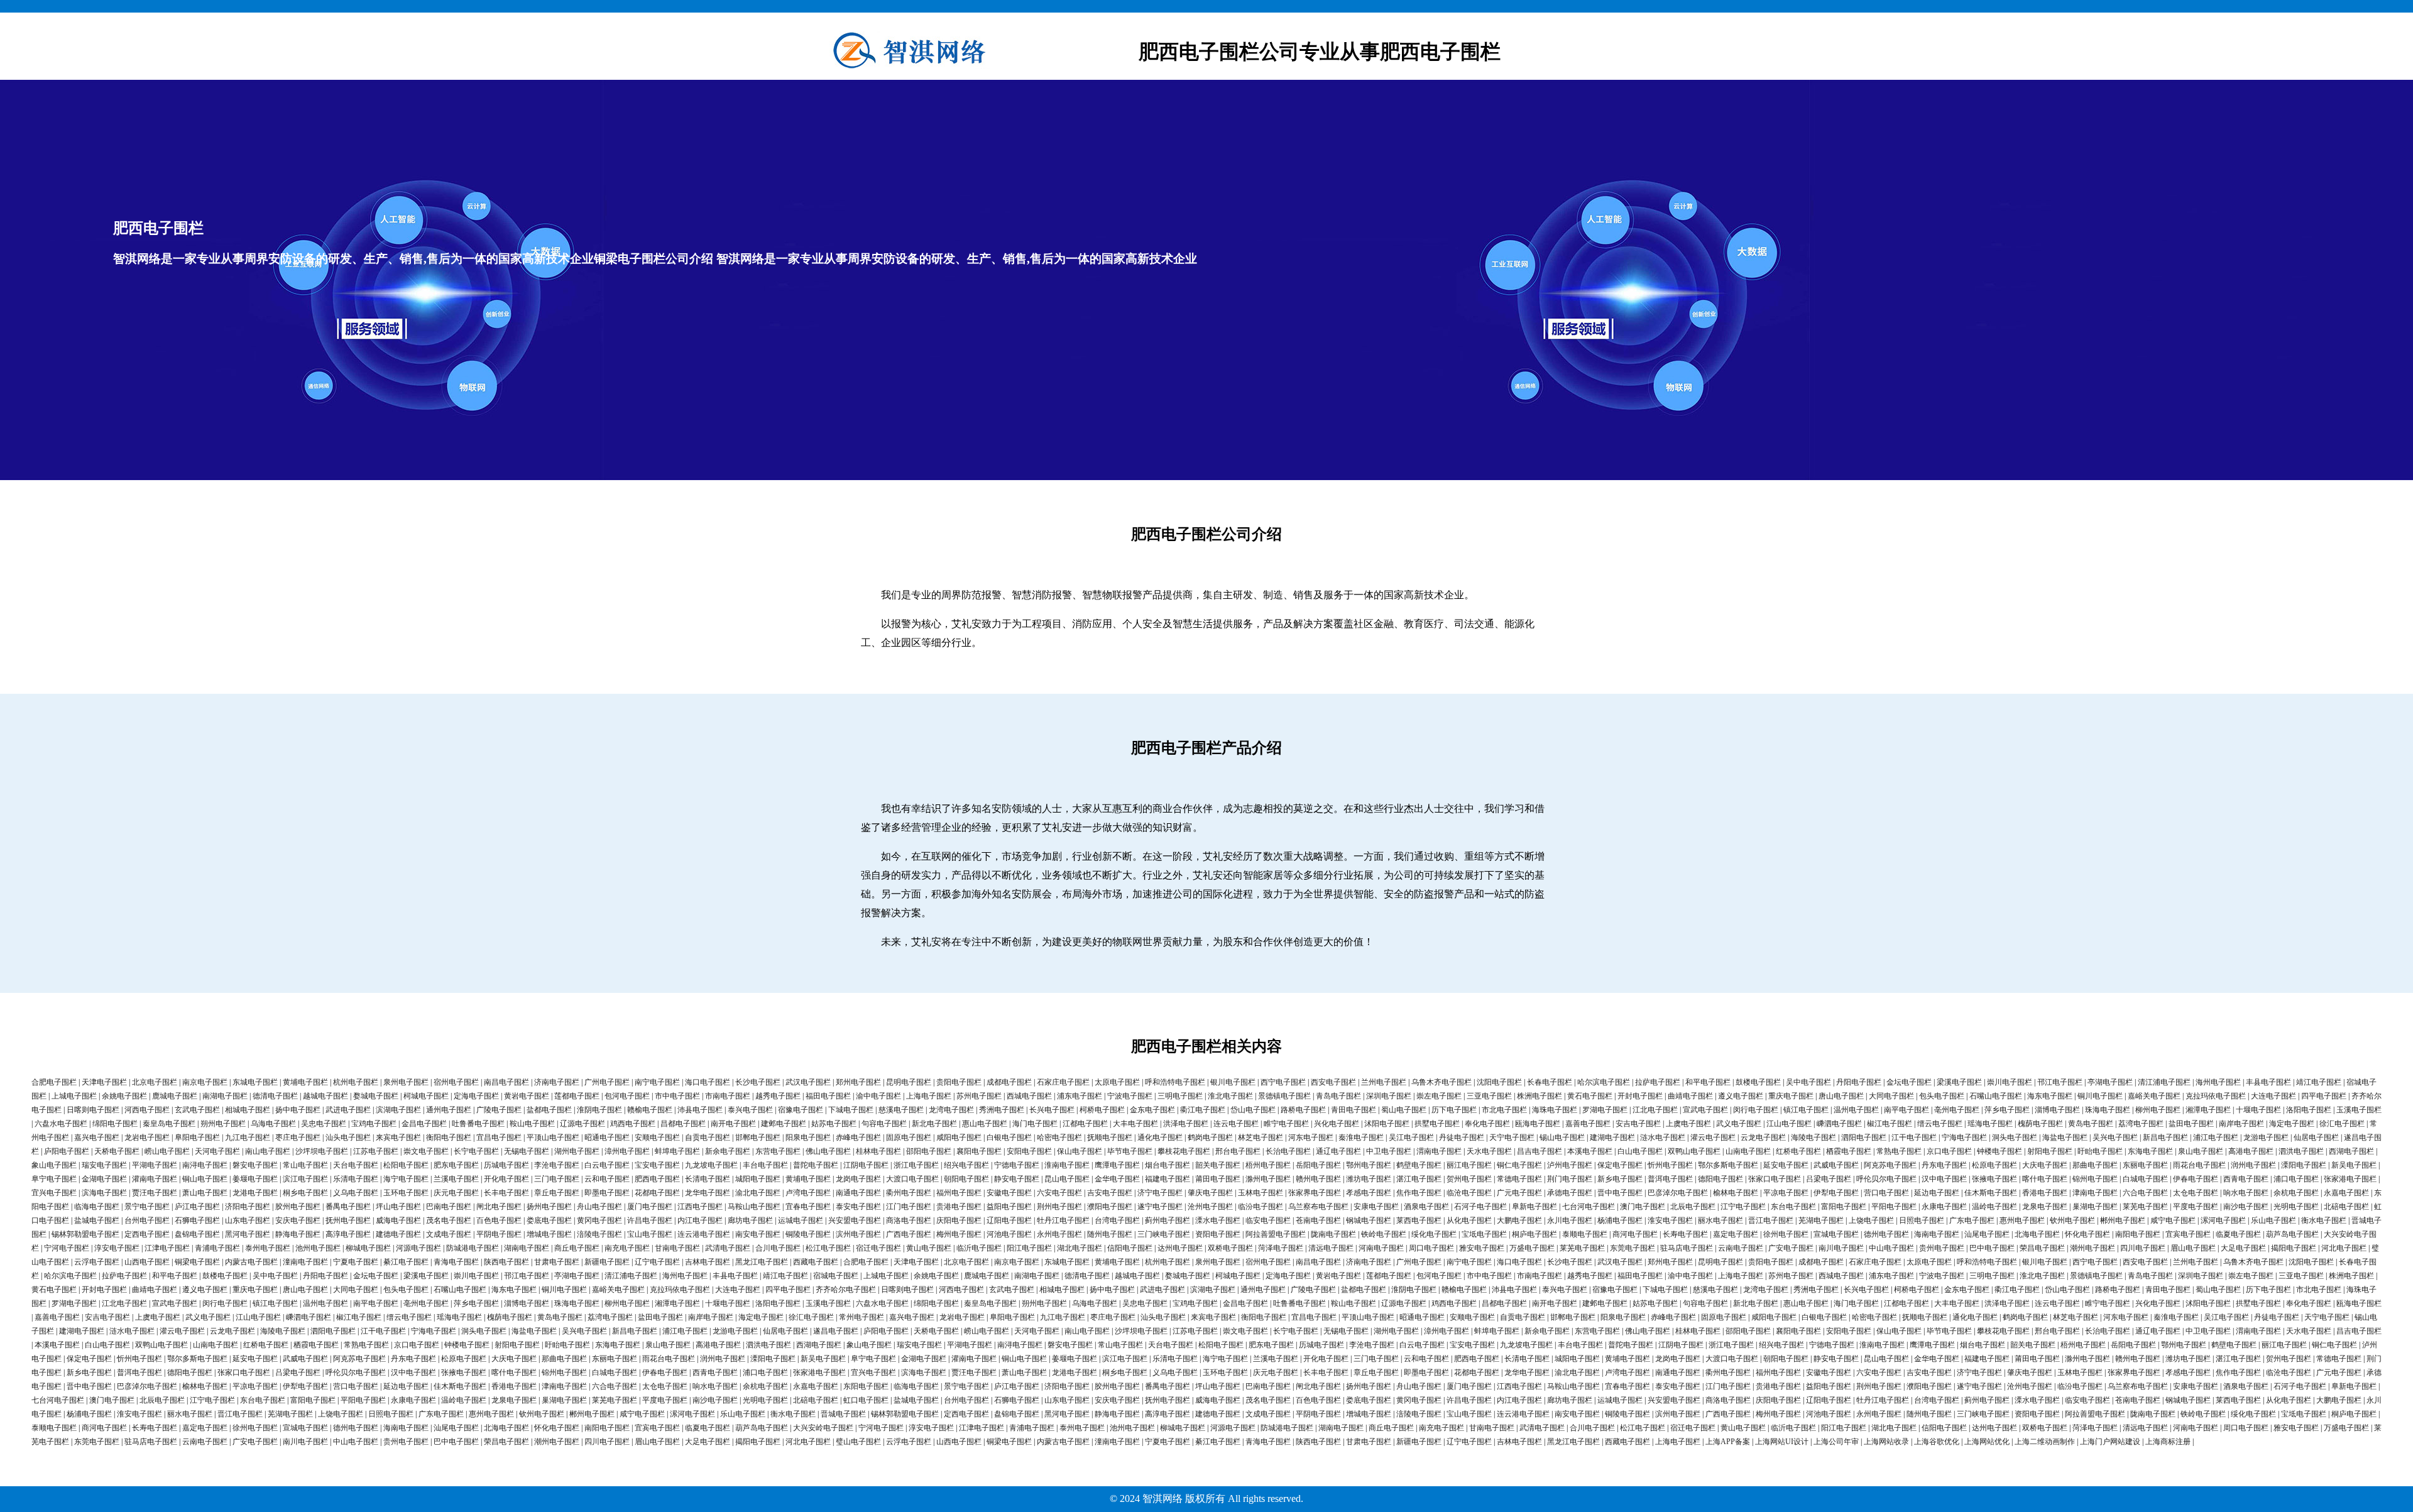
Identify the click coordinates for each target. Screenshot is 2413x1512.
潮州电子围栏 (2093, 1248)
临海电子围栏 (97, 1207)
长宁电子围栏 (476, 1151)
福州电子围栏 (959, 1193)
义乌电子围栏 (356, 1193)
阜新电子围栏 (1535, 1207)
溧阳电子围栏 (2304, 1165)
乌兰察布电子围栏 (1318, 1207)
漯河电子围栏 (2223, 1220)
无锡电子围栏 (527, 1151)
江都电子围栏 (1085, 1124)
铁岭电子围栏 (1384, 1234)
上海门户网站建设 (2110, 1442)
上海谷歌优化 (1937, 1442)
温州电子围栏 (1856, 1110)
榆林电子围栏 (1736, 1193)
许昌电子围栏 (650, 1220)
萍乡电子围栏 (2007, 1110)
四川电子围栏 (2143, 1248)
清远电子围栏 (1331, 1248)
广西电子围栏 (909, 1234)
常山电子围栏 (305, 1165)
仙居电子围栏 (2316, 1137)
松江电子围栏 (828, 1248)
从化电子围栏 (1469, 1220)
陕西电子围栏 (506, 1262)
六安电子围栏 (1059, 1193)
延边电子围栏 (1937, 1193)
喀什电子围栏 (2045, 1179)
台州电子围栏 (147, 1220)
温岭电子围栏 (1994, 1207)
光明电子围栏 (2296, 1207)
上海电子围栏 (929, 1096)
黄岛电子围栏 (2091, 1124)
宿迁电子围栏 (878, 1248)
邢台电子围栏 (1238, 1151)
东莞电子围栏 (1633, 1248)
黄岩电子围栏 (527, 1096)
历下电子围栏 (1454, 1110)
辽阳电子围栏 (1009, 1220)
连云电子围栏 (1236, 1124)
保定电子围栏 (1620, 1165)
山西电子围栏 (147, 1262)
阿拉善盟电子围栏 (1276, 1234)
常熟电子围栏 (1899, 1151)
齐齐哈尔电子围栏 (846, 1290)
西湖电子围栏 (2351, 1151)
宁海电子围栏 (1964, 1137)
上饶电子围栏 (1871, 1220)
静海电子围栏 (298, 1234)
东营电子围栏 (778, 1151)
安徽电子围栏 (1009, 1193)
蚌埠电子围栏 (677, 1151)
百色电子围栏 (499, 1220)
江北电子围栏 (1655, 1110)
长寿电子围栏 (1685, 1234)
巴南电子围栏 (449, 1207)
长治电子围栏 (1288, 1151)
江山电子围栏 (1789, 1124)
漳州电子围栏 (627, 1151)
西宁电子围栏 (1283, 1082)
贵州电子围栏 (1942, 1248)
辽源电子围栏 (583, 1124)
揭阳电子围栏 (2294, 1248)
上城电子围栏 (74, 1096)
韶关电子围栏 (1218, 1165)
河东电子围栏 (1311, 1137)
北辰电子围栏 (1693, 1207)
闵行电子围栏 (1756, 1110)
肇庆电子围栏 (1210, 1193)
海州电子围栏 (2218, 1082)
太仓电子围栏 (2196, 1193)
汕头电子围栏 (348, 1137)
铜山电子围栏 (205, 1179)
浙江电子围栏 (916, 1165)
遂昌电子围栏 (836, 1331)
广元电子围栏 (1519, 1193)
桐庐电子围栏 (1535, 1234)
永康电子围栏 (1944, 1207)
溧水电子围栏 (1218, 1220)
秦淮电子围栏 (1361, 1137)
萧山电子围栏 (205, 1193)
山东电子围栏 (248, 1220)
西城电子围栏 (1029, 1096)
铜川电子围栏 (2100, 1096)
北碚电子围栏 (2346, 1207)
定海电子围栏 (476, 1096)
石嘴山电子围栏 (1996, 1096)
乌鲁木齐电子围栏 (1442, 1082)
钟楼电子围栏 (2000, 1151)
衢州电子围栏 (909, 1193)
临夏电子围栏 (2238, 1234)
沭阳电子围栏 (1387, 1124)
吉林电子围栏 (708, 1262)
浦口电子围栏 (2296, 1179)
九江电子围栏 (248, 1137)
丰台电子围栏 (765, 1165)
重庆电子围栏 (1791, 1096)
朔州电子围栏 (223, 1124)
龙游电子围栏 (2266, 1137)
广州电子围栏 (607, 1082)
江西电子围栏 (700, 1207)
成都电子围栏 (1009, 1082)
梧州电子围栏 (1268, 1165)
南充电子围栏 (627, 1248)
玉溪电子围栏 (2359, 1110)
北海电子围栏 (2037, 1234)
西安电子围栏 (1333, 1082)
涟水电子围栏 (1663, 1137)
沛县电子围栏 (700, 1110)
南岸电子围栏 (2241, 1124)
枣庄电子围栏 (298, 1137)
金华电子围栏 (1117, 1179)
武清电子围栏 (728, 1248)
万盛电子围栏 (1532, 1248)
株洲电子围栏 (1540, 1096)
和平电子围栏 (1708, 1082)
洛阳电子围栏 (2309, 1110)
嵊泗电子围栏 (1839, 1124)
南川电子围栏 (1841, 1248)
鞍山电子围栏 (532, 1124)
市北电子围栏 (1504, 1110)
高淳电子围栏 (348, 1234)
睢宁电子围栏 (1286, 1124)
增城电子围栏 (549, 1234)
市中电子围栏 (677, 1096)
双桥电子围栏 (1230, 1248)
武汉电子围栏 (808, 1082)
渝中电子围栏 (878, 1096)
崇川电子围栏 (2010, 1082)
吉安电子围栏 (1110, 1193)
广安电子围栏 (1791, 1248)
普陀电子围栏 (816, 1165)
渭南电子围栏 (1439, 1151)
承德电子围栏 (1570, 1193)
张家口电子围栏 (1775, 1179)
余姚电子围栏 (124, 1096)
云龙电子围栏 (1763, 1137)
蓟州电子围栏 (1168, 1220)
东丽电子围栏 (2145, 1165)
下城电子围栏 (851, 1110)
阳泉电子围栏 (808, 1137)
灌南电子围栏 (155, 1179)
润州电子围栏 (2253, 1165)
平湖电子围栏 (155, 1165)
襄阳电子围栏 (979, 1151)
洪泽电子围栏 (1186, 1124)
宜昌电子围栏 (499, 1137)
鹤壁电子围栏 (1419, 1165)
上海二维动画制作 (2045, 1442)
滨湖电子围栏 (398, 1110)
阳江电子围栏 (1029, 1248)
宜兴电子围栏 (54, 1193)
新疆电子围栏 (607, 1262)
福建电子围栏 (1168, 1179)
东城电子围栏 (255, 1082)
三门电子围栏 (557, 1179)
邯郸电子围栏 (758, 1137)
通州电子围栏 (449, 1110)
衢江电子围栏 (1203, 1110)
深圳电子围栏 (1389, 1096)
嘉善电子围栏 (1588, 1124)
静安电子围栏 (1017, 1179)
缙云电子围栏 (1940, 1124)
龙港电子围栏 (255, 1193)
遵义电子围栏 (1741, 1096)
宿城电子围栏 (836, 1276)
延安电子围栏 (1786, 1165)
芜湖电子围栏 (1821, 1220)
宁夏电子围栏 (356, 1262)
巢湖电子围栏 (2095, 1207)
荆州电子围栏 (1059, 1207)
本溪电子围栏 (1590, 1151)
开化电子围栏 (506, 1179)
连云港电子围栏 (704, 1234)
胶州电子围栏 (298, 1207)
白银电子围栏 (1009, 1137)
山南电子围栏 (1748, 1151)
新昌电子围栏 (2165, 1137)
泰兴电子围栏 (750, 1110)
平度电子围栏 (2196, 1207)
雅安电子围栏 (1482, 1248)
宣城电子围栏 (1836, 1234)
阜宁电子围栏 (54, 1179)
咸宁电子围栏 (2173, 1220)
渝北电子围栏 (758, 1193)
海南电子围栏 (1937, 1234)
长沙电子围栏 (758, 1082)
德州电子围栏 (1886, 1234)
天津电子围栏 (104, 1082)
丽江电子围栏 (1469, 1165)
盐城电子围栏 (97, 1220)
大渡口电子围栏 (912, 1179)
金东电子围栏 (1152, 1110)
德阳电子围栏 (1721, 1179)
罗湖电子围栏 (1605, 1110)
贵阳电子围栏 (959, 1082)
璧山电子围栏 (858, 1442)
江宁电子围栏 (1743, 1207)
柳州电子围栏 (2158, 1110)
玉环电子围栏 (406, 1193)
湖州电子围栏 (577, 1151)
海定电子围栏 (2292, 1124)
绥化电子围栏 (1434, 1234)
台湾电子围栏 (1117, 1220)
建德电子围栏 (398, 1234)
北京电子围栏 (155, 1082)
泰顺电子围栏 (1585, 1234)
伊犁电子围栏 (1836, 1193)
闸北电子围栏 (499, 1207)
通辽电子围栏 (1338, 1151)
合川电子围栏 (778, 1248)
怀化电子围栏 (2087, 1234)
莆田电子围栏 (1218, 1179)
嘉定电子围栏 (1736, 1234)
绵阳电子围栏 (115, 1124)
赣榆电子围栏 (650, 1110)
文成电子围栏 (449, 1234)
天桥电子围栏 (117, 1151)
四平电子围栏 (2324, 1096)
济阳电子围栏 (248, 1207)
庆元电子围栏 (456, 1193)
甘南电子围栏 (677, 1248)
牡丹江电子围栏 (1063, 1220)
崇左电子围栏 (1439, 1096)
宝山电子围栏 (650, 1234)
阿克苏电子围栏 (1890, 1165)
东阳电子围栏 (866, 1386)
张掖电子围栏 (1994, 1179)
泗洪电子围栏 (2301, 1151)
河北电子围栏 (2344, 1248)
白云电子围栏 (607, 1165)
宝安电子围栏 (657, 1165)
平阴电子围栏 (499, 1234)
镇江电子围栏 (1806, 1110)
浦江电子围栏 (2216, 1137)
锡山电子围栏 (1562, 1137)
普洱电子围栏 (1670, 1179)
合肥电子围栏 (54, 1082)
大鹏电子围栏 (1519, 1220)
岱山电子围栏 (1253, 1110)
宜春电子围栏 (808, 1207)
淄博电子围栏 (2057, 1110)
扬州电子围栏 (549, 1207)
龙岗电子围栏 (858, 1179)
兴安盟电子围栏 (855, 1220)
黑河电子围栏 (248, 1234)
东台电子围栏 (1793, 1207)
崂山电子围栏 (167, 1151)
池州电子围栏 (318, 1248)
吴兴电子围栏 (2115, 1137)
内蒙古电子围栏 (251, 1262)
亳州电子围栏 (1957, 1110)
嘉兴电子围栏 (97, 1137)
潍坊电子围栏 (1369, 1179)
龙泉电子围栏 (2045, 1207)
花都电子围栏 (657, 1193)
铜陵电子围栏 (808, 1234)
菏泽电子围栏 (1281, 1248)
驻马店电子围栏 (1687, 1248)
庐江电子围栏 (197, 1207)
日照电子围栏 (1922, 1220)
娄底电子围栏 (549, 1220)
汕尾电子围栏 (1987, 1234)
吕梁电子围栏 (1829, 1179)
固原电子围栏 (909, 1137)
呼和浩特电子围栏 (1175, 1082)
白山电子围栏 (1640, 1151)
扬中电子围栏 (298, 1110)
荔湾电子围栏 (2141, 1124)
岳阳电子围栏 (1318, 1165)
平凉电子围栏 (1786, 1193)
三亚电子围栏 (1489, 1096)
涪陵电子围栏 (599, 1234)
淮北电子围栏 (1230, 1096)
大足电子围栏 (2243, 1248)
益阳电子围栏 (1009, 1207)
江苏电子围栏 (376, 1151)
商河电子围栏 (1635, 1234)
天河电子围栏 (217, 1151)
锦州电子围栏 (2095, 1179)
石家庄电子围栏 (1063, 1082)
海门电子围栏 (1035, 1124)
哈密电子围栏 (1059, 1137)
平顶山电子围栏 (553, 1137)
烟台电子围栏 (1168, 1165)
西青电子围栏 (2246, 1179)
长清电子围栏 (708, 1179)
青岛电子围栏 (1338, 1096)
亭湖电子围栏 (2110, 1082)
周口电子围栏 (1431, 1248)
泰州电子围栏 (268, 1248)
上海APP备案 (1728, 1442)
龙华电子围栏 (708, 1193)
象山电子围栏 (54, 1165)
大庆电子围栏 (2045, 1165)
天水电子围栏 (1489, 1151)
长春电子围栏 (1550, 1082)
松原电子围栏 (1994, 1165)
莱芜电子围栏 (2145, 1207)
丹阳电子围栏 (1859, 1082)
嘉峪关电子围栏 (2154, 1096)
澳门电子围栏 (1643, 1207)
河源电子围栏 (419, 1248)
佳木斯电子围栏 (1991, 1193)
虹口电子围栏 (866, 1400)
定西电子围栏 (147, 1234)
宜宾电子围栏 (2188, 1234)
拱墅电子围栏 (1437, 1124)
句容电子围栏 (884, 1124)
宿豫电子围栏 (801, 1110)
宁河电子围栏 (67, 1248)
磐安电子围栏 (255, 1165)
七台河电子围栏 (1589, 1207)
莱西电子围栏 (1419, 1220)
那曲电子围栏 (2095, 1165)
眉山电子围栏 (2193, 1248)
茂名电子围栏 (449, 1220)
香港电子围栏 (2045, 1193)
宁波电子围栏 (1130, 1096)
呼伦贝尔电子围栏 (1886, 1179)
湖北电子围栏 (1080, 1248)
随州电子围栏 (1110, 1234)
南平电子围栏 (1907, 1110)
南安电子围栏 (758, 1234)
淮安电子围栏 (1670, 1220)
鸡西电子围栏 (633, 1124)
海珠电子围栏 (1555, 1110)
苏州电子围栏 (979, 1096)
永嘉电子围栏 (2346, 1193)
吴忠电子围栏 (324, 1124)
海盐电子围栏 (2065, 1137)
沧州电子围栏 (1210, 1207)
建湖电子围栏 (1612, 1137)
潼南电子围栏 (305, 1262)
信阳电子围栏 (1130, 1248)
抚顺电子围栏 (1110, 1137)
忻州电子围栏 (1670, 1165)
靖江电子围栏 (2319, 1082)
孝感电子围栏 (1369, 1193)
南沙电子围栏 (2246, 1207)
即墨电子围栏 (607, 1193)
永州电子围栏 (1059, 1234)
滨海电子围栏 (104, 1193)
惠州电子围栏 (2022, 1220)
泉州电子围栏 (406, 1082)
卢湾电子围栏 (808, 1193)
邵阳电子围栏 (929, 1151)
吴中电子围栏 (1808, 1082)
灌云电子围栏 (1713, 1137)
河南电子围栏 (1381, 1248)
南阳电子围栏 (2138, 1234)
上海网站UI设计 (1782, 1442)
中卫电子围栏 (1389, 1151)
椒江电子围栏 (1890, 1124)
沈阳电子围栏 (1499, 1082)
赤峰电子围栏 (858, 1137)
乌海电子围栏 (273, 1124)
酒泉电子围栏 (1426, 1207)
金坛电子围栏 (1909, 1082)
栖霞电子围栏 (1849, 1151)
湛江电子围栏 (1419, 1179)
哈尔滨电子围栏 (1604, 1082)
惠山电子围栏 (985, 1124)
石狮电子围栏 (197, 1220)
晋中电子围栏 (1620, 1193)
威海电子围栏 (398, 1220)
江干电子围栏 (1914, 1137)
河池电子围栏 (1009, 1234)
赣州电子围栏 (1318, 1179)
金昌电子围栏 (424, 1124)
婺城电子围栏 (376, 1096)
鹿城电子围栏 (175, 1096)
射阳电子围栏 (2050, 1151)
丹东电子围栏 (1944, 1165)
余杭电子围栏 (2296, 1193)
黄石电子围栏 (1590, 1096)
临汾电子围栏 (1261, 1207)
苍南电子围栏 (1318, 1220)
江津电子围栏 (167, 1248)
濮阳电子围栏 (1110, 1207)
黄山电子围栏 (929, 1248)
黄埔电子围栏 (305, 1082)
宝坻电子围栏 (1484, 1234)
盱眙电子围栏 (2100, 1151)
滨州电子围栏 (858, 1234)
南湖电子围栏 (225, 1096)
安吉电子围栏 (1638, 1124)
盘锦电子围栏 (197, 1234)
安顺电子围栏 (657, 1137)
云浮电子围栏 (97, 1262)
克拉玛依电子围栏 (2216, 1096)
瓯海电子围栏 (1538, 1124)
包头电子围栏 (1942, 1096)
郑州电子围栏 (858, 1082)
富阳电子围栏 (1844, 1207)
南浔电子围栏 (205, 1165)
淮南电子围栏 (1067, 1165)
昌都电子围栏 (683, 1124)
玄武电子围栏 (197, 1110)
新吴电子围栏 (2354, 1165)
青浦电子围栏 (217, 1248)
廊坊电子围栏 (750, 1220)
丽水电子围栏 (1721, 1220)
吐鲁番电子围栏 (478, 1124)
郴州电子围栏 (2123, 1220)
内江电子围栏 (700, 1220)
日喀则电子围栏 (93, 1110)
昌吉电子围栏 (1540, 1151)
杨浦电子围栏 (1620, 1220)
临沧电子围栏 (1469, 1193)
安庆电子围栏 (298, 1220)
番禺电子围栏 (348, 1207)
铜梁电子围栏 (197, 1262)
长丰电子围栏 (506, 1193)
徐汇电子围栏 (2342, 1124)
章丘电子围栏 (557, 1193)
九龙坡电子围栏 (711, 1165)
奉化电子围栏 (1487, 1124)
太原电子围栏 (1117, 1082)
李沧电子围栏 (557, 1165)
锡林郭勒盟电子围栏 (85, 1234)
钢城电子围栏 (1369, 1220)
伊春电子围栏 (2196, 1179)
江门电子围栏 (909, 1207)
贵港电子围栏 (959, 1207)
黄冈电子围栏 (599, 1220)
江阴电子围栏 (866, 1165)
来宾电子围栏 (398, 1137)
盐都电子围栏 (549, 1110)
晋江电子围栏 (1771, 1220)
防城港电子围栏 (473, 1248)
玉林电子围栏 (1261, 1193)
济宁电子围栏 (1160, 1193)
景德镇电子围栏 (1284, 1096)
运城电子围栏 (801, 1220)
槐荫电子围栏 (2040, 1124)
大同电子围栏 (1891, 1096)
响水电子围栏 (2246, 1193)
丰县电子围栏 (2268, 1082)
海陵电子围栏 (1814, 1137)
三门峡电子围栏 (1164, 1234)
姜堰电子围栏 (255, 1179)
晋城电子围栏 (843, 1414)
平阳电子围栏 (1894, 1207)
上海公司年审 (1836, 1442)
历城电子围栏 (506, 1165)
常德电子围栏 (1519, 1179)
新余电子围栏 (728, 1151)
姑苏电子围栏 (834, 1124)
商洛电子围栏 (909, 1220)
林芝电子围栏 (1261, 1137)
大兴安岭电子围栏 (823, 1428)
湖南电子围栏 (527, 1248)
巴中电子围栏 (1992, 1248)
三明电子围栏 (1180, 1096)
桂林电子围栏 (878, 1151)
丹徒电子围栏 (1462, 1137)
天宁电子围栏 (1512, 1137)
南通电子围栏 (858, 1193)
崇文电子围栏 (426, 1151)
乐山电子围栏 (2273, 1220)
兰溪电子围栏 (456, 1179)
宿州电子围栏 (456, 1082)
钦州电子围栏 (2072, 1220)
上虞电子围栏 (1688, 1124)
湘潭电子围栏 (2208, 1110)
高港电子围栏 (2251, 1151)
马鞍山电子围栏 (754, 1207)
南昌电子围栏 (506, 1082)
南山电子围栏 (268, 1151)
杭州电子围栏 (356, 1082)
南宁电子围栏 (657, 1082)
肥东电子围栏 (456, 1165)
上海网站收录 (1886, 1442)
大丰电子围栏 (1135, 1124)
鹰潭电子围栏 (1117, 1165)
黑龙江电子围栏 (762, 1262)
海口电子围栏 (708, 1082)
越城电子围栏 (326, 1096)
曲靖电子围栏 (1690, 1096)
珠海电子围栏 (2108, 1110)
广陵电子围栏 (499, 1110)
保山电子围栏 (1080, 1151)
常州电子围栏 (862, 1317)
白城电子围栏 (2145, 1179)
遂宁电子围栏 (1160, 1207)
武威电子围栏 (1836, 1165)
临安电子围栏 (1268, 1220)
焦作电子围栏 (1419, 1193)
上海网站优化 (1987, 1442)
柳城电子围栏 (368, 1248)
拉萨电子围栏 (1658, 1082)
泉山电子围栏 (2201, 1151)
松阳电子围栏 (406, 1165)
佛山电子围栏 (828, 1151)
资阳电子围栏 (1218, 1234)
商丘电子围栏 (577, 1248)
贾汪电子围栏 (155, 1193)
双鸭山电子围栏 (1694, 1151)
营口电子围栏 (1886, 1193)
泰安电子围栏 (858, 1207)
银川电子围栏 (1233, 1082)
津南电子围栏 (2095, 1193)
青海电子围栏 (456, 1262)
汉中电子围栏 (1944, 1179)
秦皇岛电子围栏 (169, 1124)
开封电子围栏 (1640, 1096)
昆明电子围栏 (909, 1082)
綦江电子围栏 (406, 1262)
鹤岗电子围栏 (1210, 1137)
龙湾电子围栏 (951, 1110)
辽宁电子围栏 (657, 1262)
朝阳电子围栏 (966, 1179)
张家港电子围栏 (2350, 1179)
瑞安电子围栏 (104, 1165)
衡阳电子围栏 (449, 1137)
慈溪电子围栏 (901, 1110)
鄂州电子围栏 (1369, 1165)
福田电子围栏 (828, 1096)
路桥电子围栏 (1303, 1110)
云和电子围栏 (607, 1179)
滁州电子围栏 (1268, 1179)
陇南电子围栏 (1333, 1234)
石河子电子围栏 (1480, 1207)
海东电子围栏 (2050, 1096)
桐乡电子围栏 (305, 1193)
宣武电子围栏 (1705, 1110)
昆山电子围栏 (1067, 1179)
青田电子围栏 (1354, 1110)
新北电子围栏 (934, 1124)
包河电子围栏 (627, 1096)
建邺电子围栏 (784, 1124)
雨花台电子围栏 (2199, 1165)
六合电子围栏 (2145, 1193)
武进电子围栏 (348, 1110)
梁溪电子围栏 (1959, 1082)
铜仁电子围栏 (1519, 1165)
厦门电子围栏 (650, 1207)
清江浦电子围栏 (2164, 1082)
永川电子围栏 (1570, 1220)
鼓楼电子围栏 (1758, 1082)
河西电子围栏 (147, 1110)
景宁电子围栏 (147, 1207)
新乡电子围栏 (1620, 1179)
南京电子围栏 (205, 1082)
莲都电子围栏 (577, 1096)
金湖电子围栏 (104, 1179)
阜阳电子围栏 (197, 1137)
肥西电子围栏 (657, 1179)
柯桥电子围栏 (1102, 1110)
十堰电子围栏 (2258, 1110)
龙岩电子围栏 (147, 1137)
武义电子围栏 (1739, 1124)
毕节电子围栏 (1130, 1151)
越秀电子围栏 (778, 1096)
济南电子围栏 (557, 1082)
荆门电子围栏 (1570, 1179)
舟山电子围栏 (599, 1207)
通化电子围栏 (1160, 1137)
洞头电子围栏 (2015, 1137)
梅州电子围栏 (959, 1234)
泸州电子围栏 (1570, 1165)
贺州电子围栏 (1469, 1179)
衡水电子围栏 (2324, 1220)
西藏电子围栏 (816, 1262)
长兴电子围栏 (1052, 1110)
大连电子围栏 (2273, 1096)
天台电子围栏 (356, 1165)
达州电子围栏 (1180, 1248)
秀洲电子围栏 (1002, 1110)
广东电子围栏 (1972, 1220)
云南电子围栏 (1741, 1248)
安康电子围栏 (1376, 1207)
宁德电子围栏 (1017, 1165)
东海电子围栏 (2150, 1151)
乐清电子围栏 (356, 1179)
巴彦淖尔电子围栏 (1678, 1193)
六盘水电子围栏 (61, 1124)
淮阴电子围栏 (599, 1110)
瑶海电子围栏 (1990, 1124)
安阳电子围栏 (1029, 1151)
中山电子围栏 (1891, 1248)
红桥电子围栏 (1798, 1151)
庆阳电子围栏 (959, 1220)
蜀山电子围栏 (1404, 1110)
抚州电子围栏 (348, 1220)
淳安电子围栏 (117, 1248)
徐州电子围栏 (1786, 1234)
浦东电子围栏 (1080, 1096)
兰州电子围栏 (1384, 1082)
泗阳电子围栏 (1864, 1137)
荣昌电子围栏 (2042, 1248)
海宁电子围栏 (406, 1179)
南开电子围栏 (733, 1124)
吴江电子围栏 (1411, 1137)
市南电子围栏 (728, 1096)
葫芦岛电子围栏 (2292, 1234)
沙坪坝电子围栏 (322, 1151)
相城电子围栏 (248, 1110)
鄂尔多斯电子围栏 (1728, 1165)
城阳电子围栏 (758, 1179)
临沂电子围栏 (979, 1248)
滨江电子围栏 (305, 1179)
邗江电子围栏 (2060, 1082)
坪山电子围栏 (398, 1207)
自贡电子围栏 (708, 1137)
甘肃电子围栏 (557, 1262)
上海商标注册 (2168, 1442)
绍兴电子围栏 (966, 1165)
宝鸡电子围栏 (374, 1124)
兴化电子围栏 (1337, 1124)
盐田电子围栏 (2191, 1124)
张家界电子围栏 (1315, 1193)
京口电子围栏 (1949, 1151)
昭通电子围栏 (607, 1137)
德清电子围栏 (275, 1096)
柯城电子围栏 (426, 1096)
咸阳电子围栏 (959, 1137)
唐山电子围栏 (1841, 1096)
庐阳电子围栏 (67, 1151)
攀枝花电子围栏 (1184, 1151)
